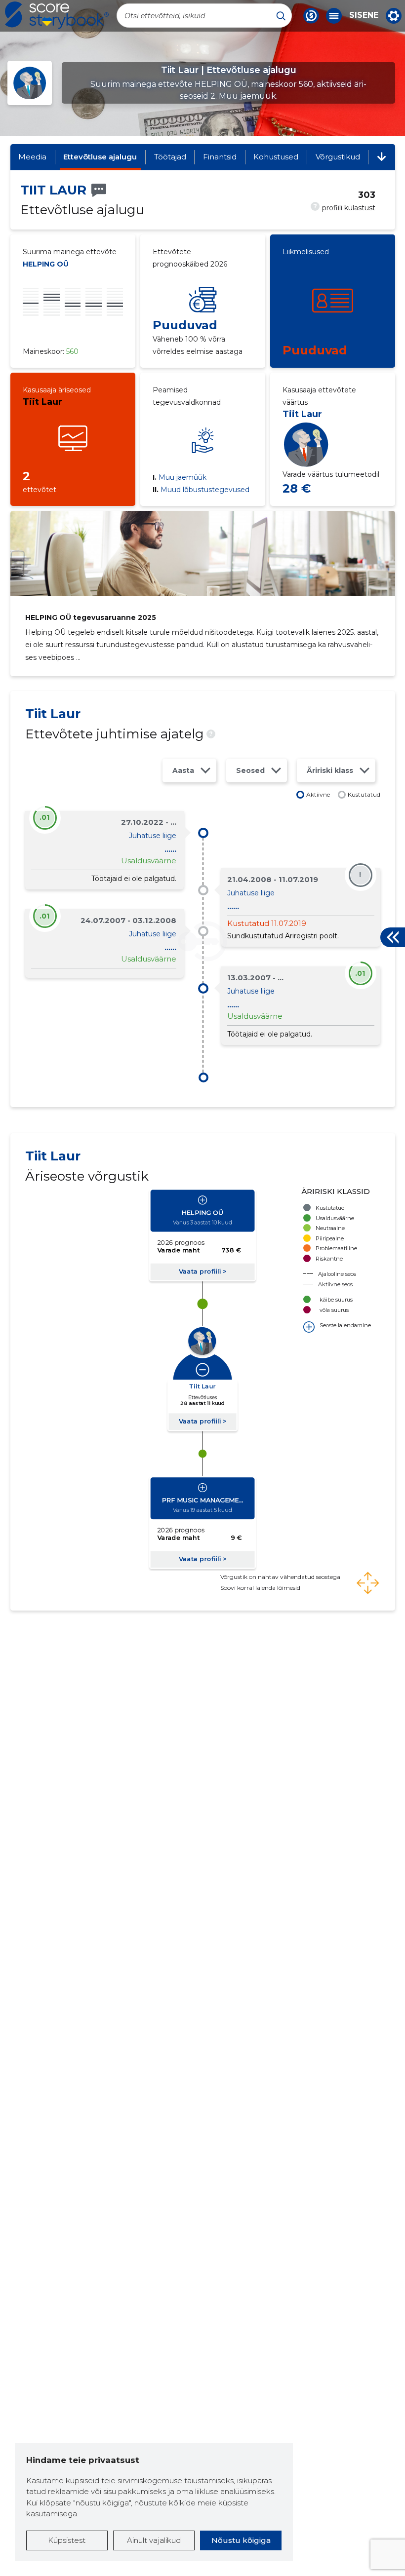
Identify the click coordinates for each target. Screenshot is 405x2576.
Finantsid (220, 157)
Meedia (32, 157)
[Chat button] (311, 16)
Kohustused (276, 157)
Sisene (364, 15)
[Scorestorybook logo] (57, 15)
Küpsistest (67, 2540)
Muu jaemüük (180, 477)
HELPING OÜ (46, 264)
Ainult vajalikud (154, 2540)
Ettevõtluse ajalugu (100, 157)
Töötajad (170, 157)
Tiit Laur (42, 402)
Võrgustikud (338, 157)
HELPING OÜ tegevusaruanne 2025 (91, 617)
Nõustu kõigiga (241, 2540)
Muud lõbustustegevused (201, 490)
